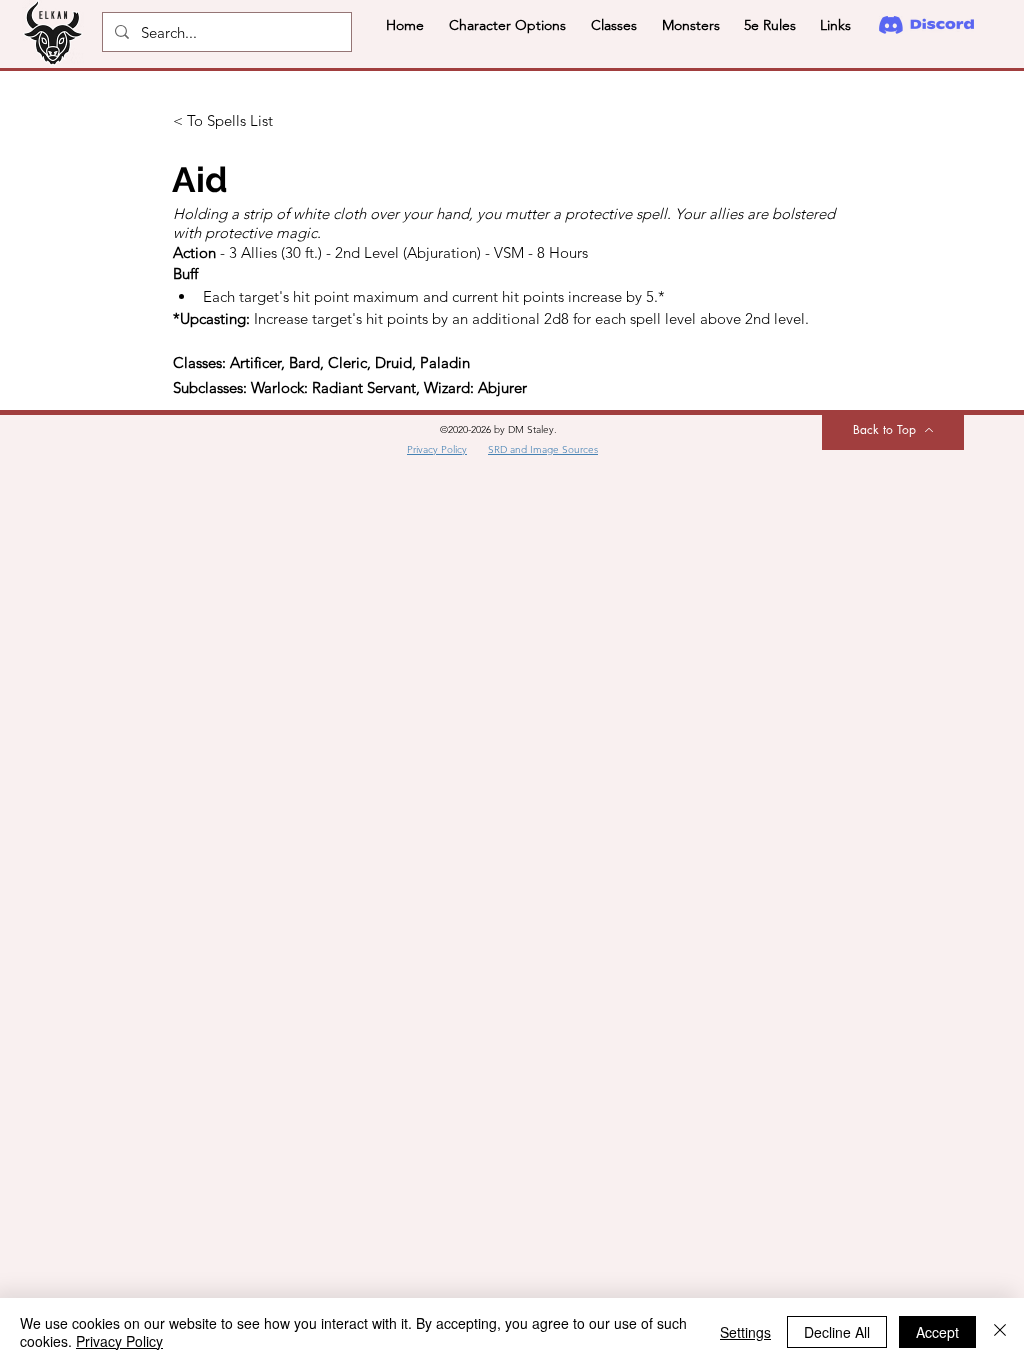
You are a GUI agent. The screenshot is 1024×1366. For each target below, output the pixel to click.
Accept (937, 1332)
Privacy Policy (119, 1341)
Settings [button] (745, 1332)
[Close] (1000, 1332)
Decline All (837, 1332)
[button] (507, 25)
